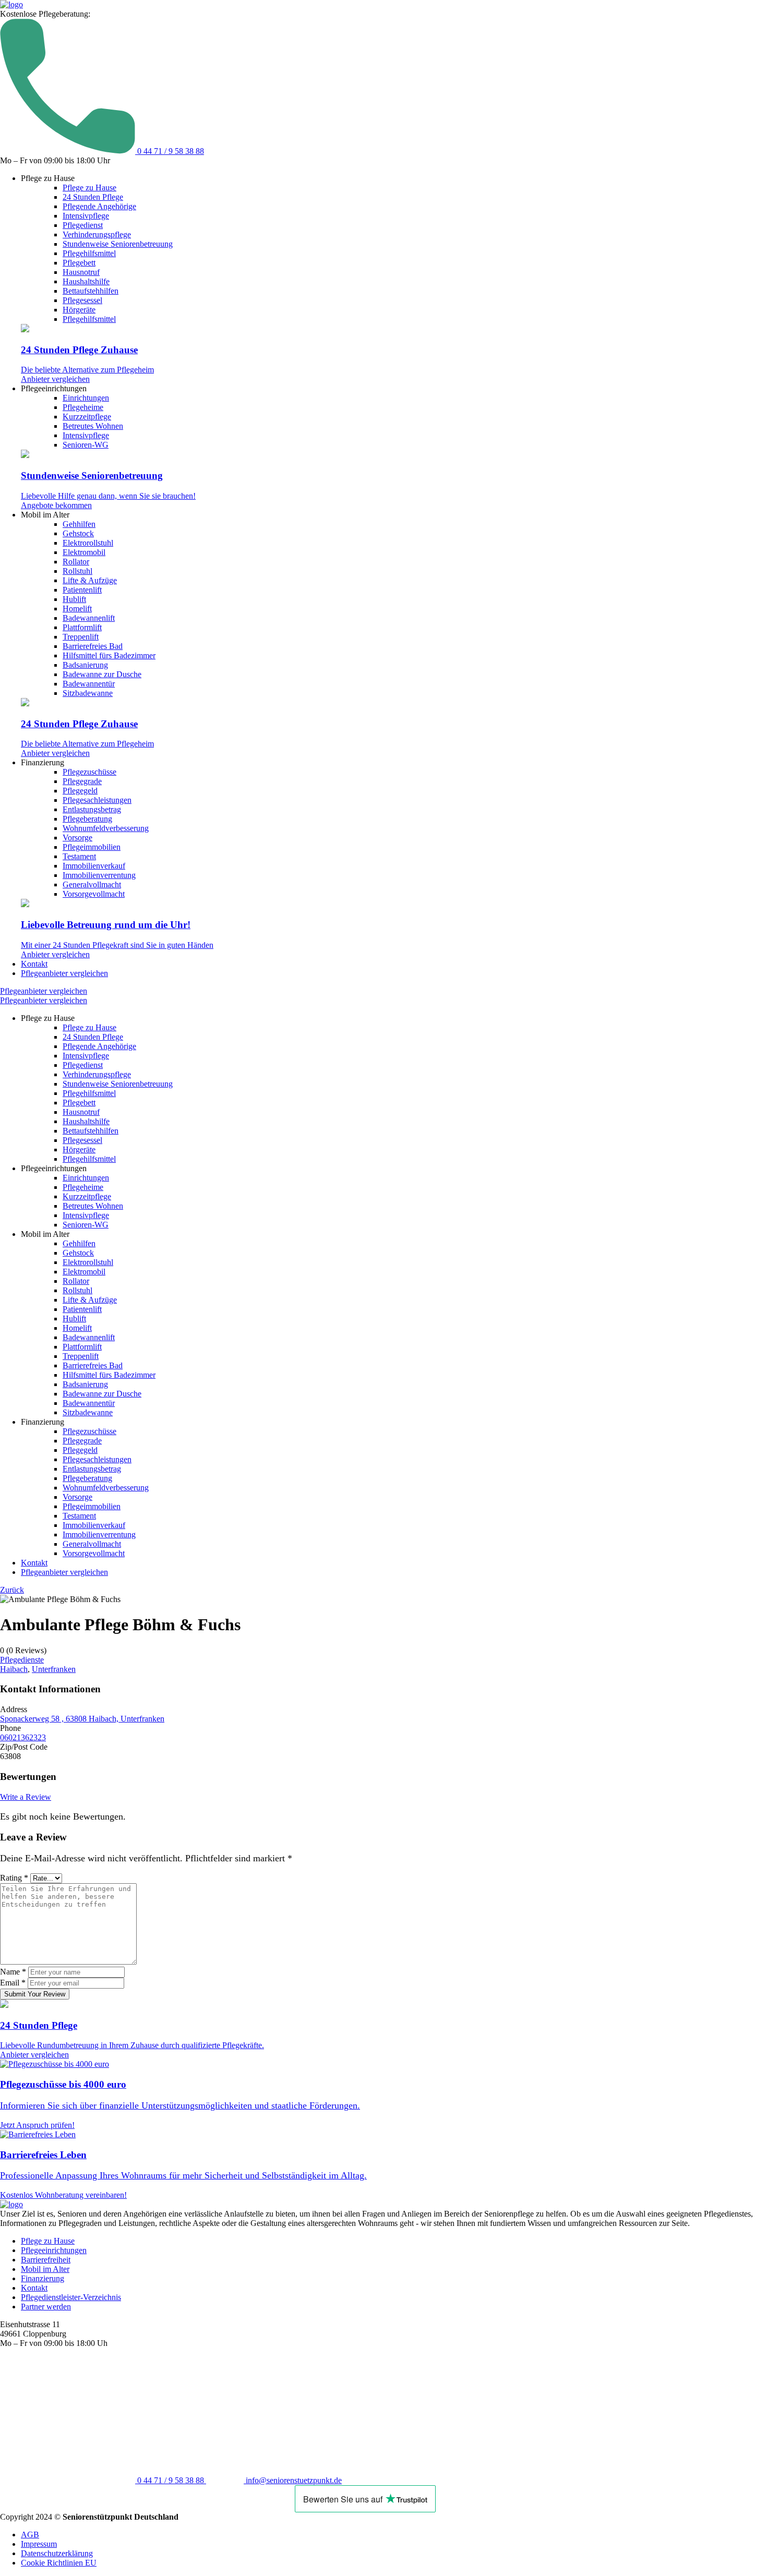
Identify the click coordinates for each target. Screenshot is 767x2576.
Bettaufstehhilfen (91, 291)
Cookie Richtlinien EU (59, 2563)
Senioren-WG (86, 445)
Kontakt (34, 964)
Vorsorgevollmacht (94, 894)
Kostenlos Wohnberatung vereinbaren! (63, 2195)
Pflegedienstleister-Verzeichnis (71, 2297)
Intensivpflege (86, 216)
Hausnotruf (81, 272)
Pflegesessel (82, 300)
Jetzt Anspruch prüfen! (37, 2125)
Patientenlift (82, 590)
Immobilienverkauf (94, 866)
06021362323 (23, 1737)
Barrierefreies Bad (93, 646)
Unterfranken (54, 1669)
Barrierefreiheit (46, 2260)
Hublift (74, 599)
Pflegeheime (83, 407)
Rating (14, 1878)
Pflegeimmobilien (92, 847)
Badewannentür (89, 684)
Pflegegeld (80, 791)
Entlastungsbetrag (92, 809)
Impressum (39, 2544)
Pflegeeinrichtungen (54, 2250)
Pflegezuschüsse (89, 772)
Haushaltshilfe (86, 281)
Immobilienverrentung (99, 875)
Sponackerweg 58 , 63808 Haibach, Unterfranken (82, 1719)
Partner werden (46, 2307)
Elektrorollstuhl (88, 543)
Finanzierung (43, 2278)
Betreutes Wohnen (93, 426)
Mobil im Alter (45, 2269)
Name (13, 1972)
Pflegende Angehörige (99, 206)
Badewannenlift (89, 618)
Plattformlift (82, 627)
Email (13, 1983)
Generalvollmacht (92, 884)
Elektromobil (84, 552)
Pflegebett (79, 263)
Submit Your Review (35, 1994)
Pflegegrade (82, 781)
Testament (79, 856)
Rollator (76, 562)
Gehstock (78, 533)
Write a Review (26, 1797)
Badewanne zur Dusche (102, 674)
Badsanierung (85, 665)
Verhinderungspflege (97, 234)
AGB (30, 2535)
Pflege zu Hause (89, 188)
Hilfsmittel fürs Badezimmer (109, 655)
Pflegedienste (22, 1660)
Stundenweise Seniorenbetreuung (118, 244)
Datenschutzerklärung (57, 2553)
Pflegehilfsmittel (89, 253)
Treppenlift (81, 637)
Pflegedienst (83, 225)
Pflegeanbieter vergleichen (64, 973)
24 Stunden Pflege (93, 197)
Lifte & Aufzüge (90, 580)
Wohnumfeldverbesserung (106, 828)
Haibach (14, 1669)
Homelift (77, 609)
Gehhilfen (79, 524)
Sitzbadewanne (88, 693)
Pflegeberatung (87, 819)
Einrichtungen (86, 398)
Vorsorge (77, 838)
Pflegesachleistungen (97, 800)
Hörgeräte (79, 310)
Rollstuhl (77, 571)
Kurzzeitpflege (87, 417)
